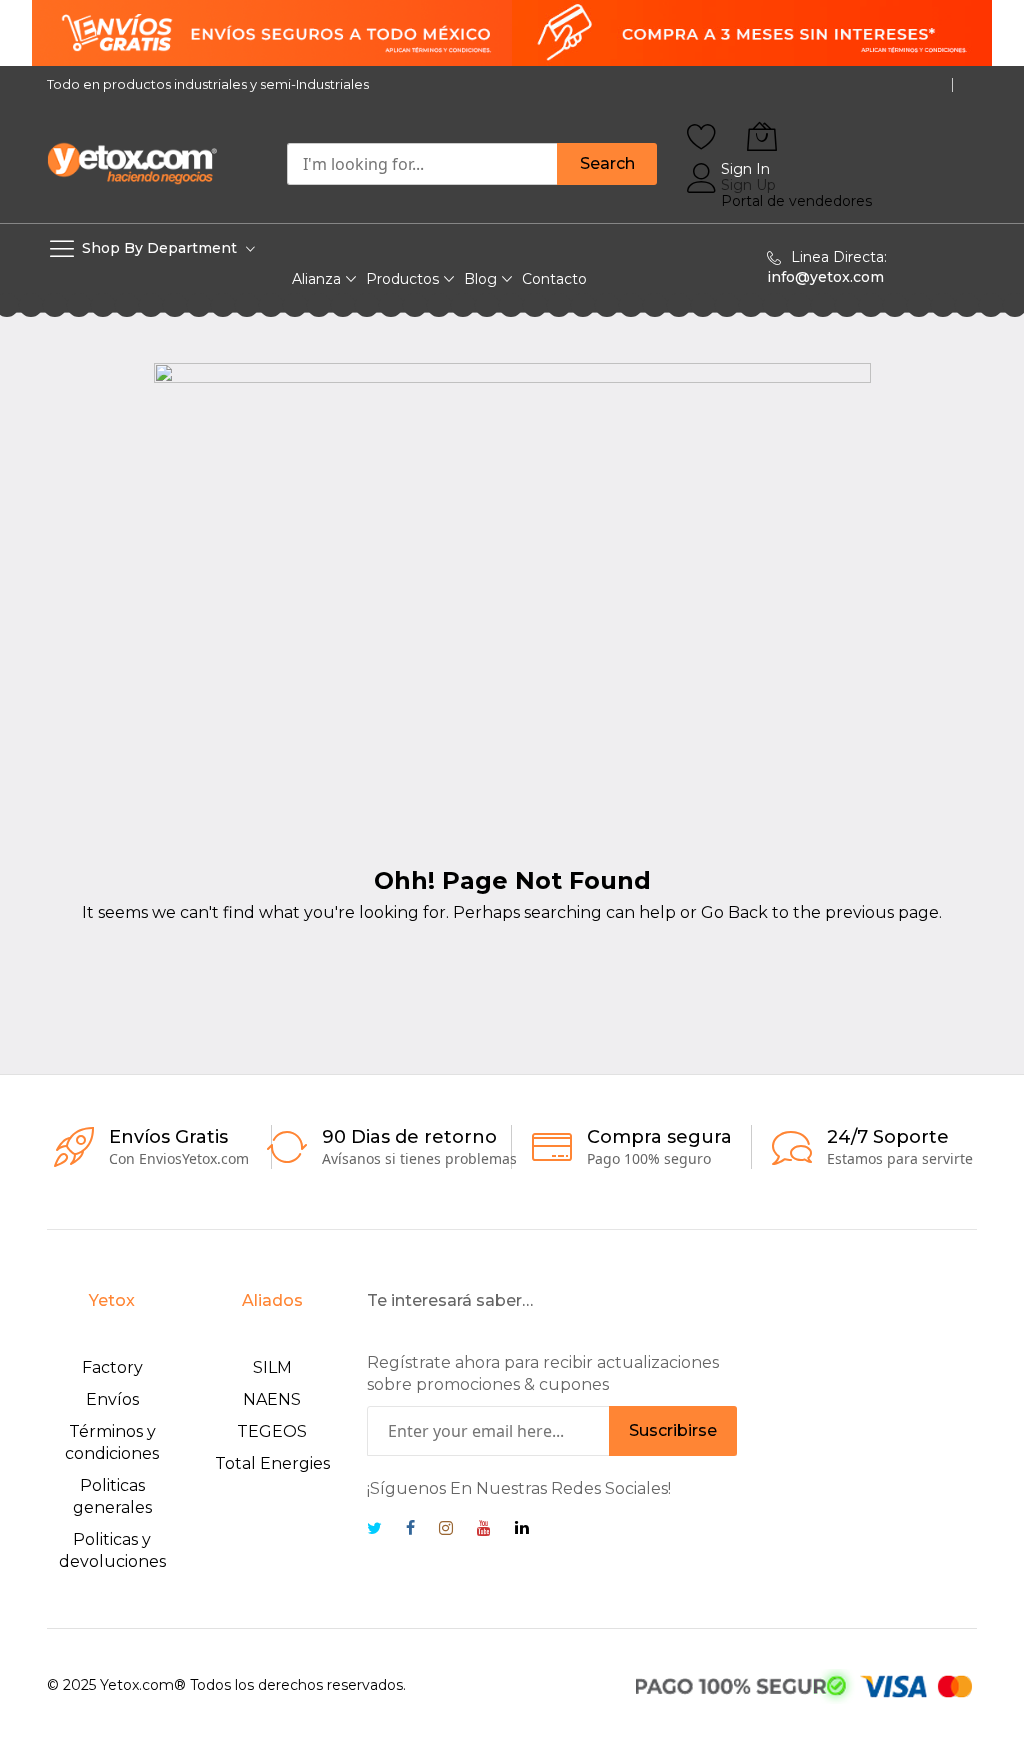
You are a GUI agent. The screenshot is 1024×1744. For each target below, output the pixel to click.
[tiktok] (559, 1530)
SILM (272, 1367)
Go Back (734, 912)
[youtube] (484, 1530)
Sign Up (748, 185)
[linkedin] (522, 1530)
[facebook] (410, 1530)
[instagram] (446, 1530)
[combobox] (422, 164)
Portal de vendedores (796, 201)
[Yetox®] (132, 163)
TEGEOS (272, 1431)
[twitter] (374, 1530)
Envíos (112, 1399)
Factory (112, 1367)
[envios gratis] (512, 33)
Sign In (745, 169)
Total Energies (272, 1463)
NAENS (272, 1399)
